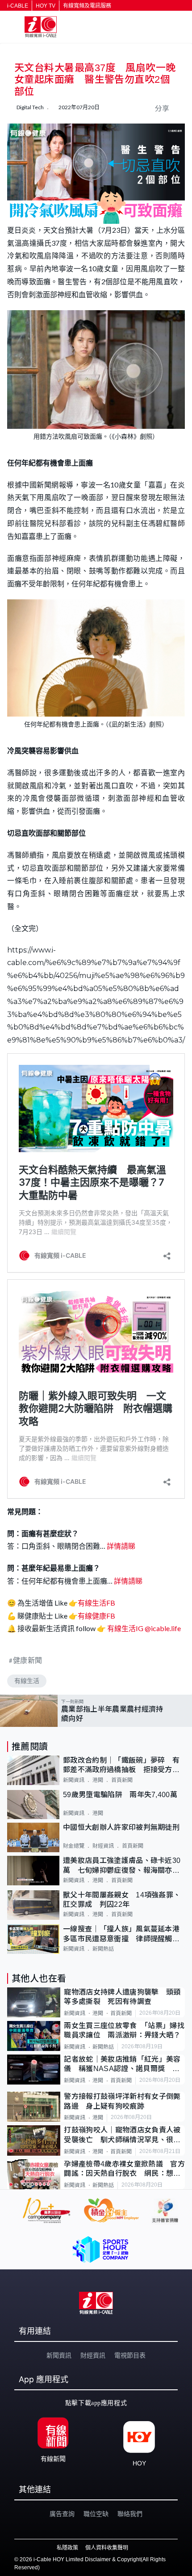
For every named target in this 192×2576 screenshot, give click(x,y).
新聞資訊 (74, 1780)
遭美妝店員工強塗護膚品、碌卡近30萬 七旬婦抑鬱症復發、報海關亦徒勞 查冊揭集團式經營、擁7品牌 (122, 1866)
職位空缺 (96, 2514)
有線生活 (27, 1681)
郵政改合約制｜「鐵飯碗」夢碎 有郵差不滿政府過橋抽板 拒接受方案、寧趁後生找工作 (121, 1766)
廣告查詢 (62, 2514)
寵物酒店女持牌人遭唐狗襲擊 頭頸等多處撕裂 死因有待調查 (122, 1997)
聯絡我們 (130, 2514)
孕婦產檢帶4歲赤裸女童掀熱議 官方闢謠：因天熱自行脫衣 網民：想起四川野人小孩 (124, 2169)
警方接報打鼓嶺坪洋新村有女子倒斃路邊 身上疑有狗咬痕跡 (122, 2101)
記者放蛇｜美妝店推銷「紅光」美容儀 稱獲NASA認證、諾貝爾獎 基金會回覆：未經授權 (122, 2065)
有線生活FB (96, 1603)
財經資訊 (103, 1846)
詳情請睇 (121, 1546)
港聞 (98, 1780)
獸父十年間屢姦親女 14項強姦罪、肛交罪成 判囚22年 (122, 1900)
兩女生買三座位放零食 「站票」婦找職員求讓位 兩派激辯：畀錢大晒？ (124, 2030)
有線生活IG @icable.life (143, 1628)
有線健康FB (96, 1616)
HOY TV (46, 6)
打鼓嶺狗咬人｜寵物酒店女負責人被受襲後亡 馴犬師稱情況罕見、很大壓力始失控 (122, 2135)
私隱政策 (67, 2548)
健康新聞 (28, 1660)
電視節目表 (130, 2355)
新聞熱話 (103, 1949)
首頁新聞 (122, 1780)
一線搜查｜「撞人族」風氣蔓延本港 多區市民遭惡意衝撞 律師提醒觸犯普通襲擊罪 (124, 1934)
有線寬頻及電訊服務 (87, 6)
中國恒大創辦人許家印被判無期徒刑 (121, 1827)
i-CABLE (18, 6)
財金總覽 (74, 1846)
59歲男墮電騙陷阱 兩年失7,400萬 (120, 1795)
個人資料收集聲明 (107, 2548)
